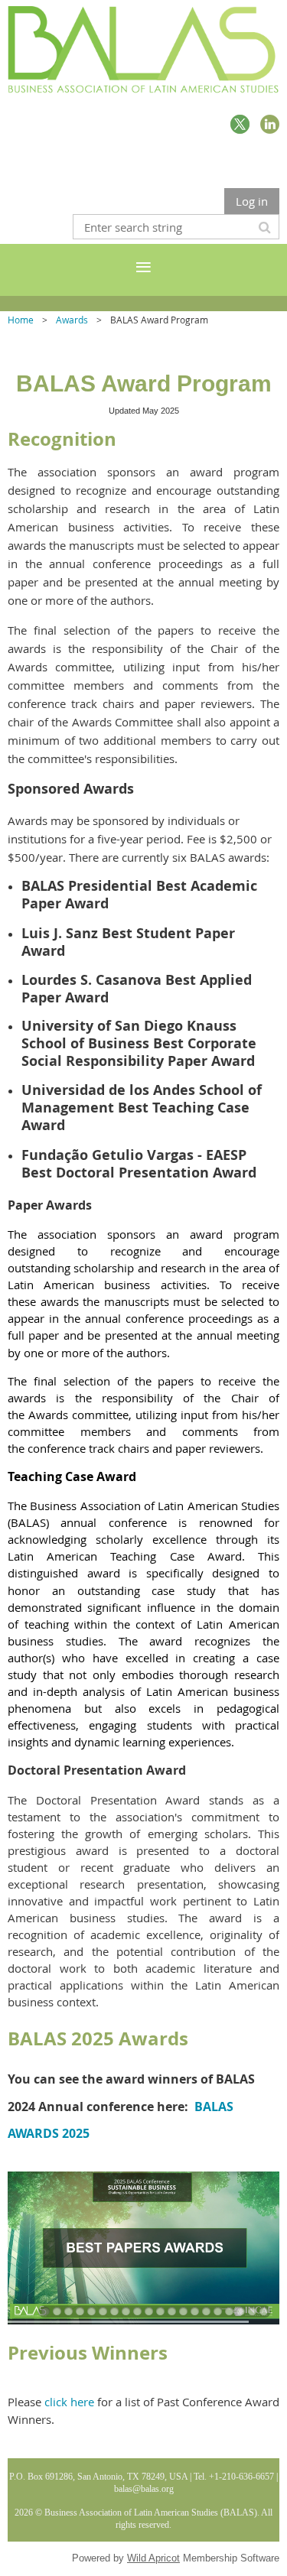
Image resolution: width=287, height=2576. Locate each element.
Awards (72, 320)
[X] (240, 124)
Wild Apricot (153, 2558)
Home (21, 320)
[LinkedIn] (270, 124)
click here (69, 2402)
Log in (252, 201)
